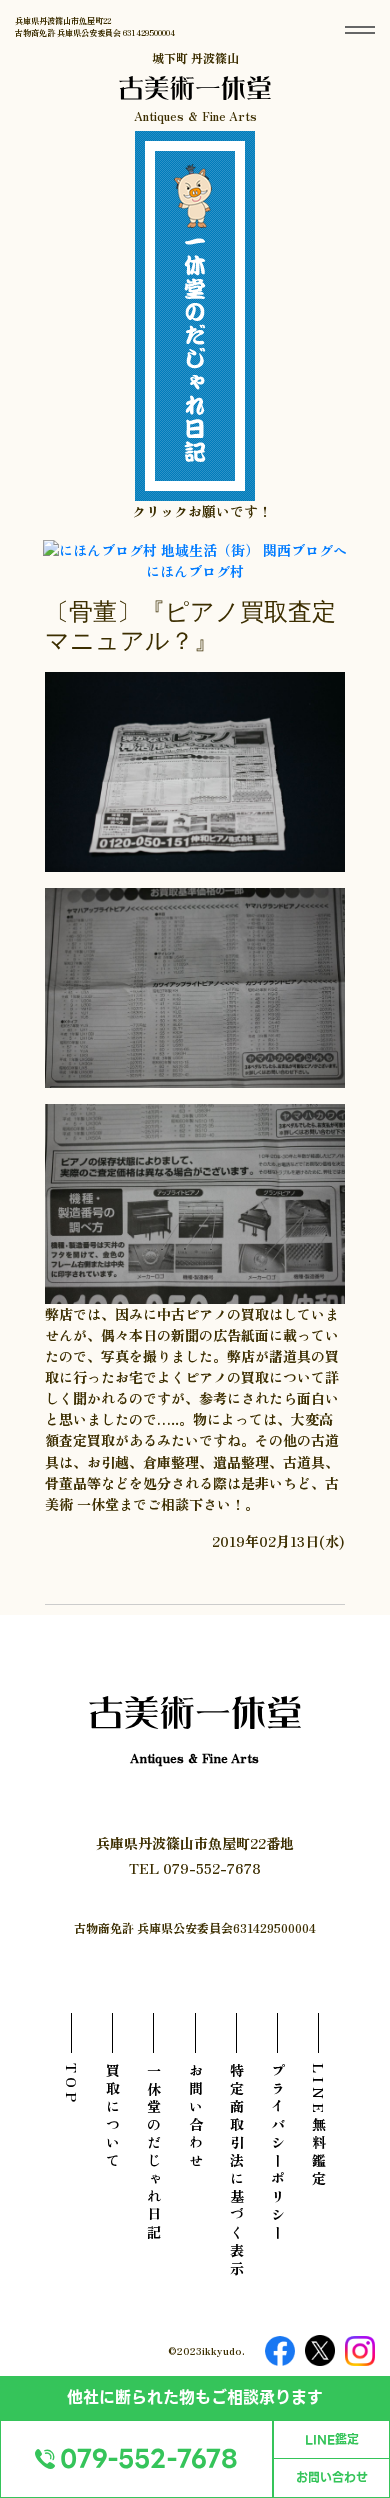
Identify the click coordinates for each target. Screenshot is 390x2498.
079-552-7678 (149, 2459)
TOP (72, 2084)
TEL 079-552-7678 (195, 1868)
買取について (113, 2117)
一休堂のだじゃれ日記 (154, 2153)
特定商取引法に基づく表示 (237, 2171)
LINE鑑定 (332, 2440)
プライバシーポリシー (278, 2153)
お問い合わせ (332, 2478)
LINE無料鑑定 (319, 2126)
